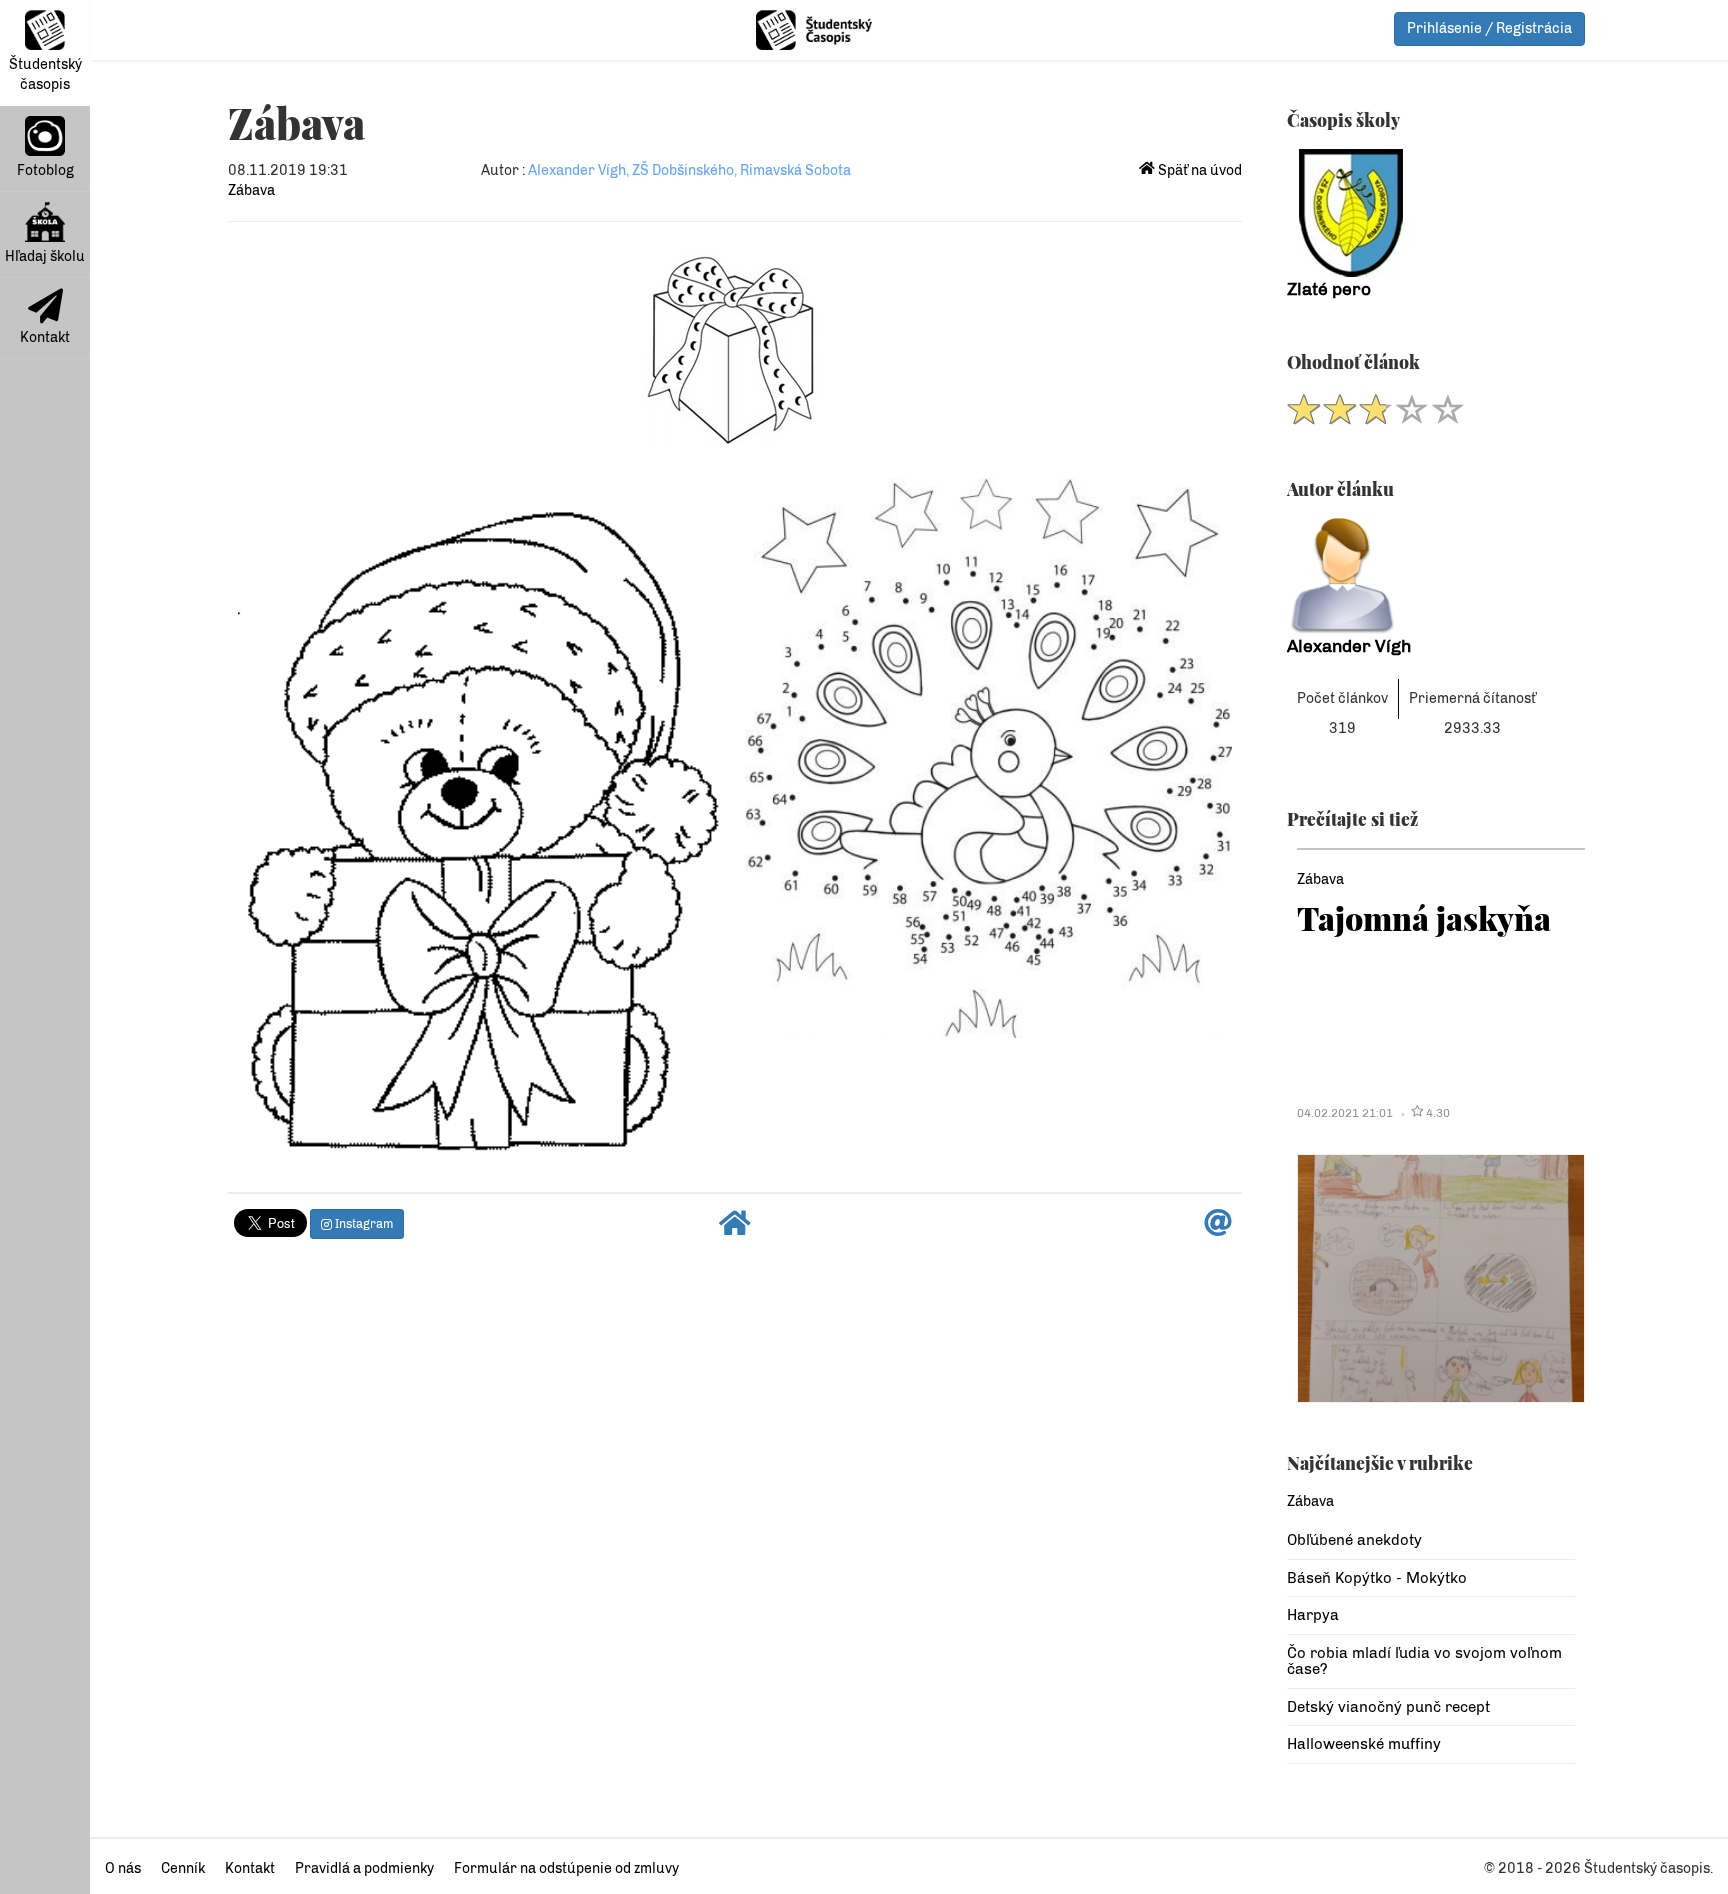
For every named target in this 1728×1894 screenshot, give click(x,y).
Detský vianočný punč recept (1388, 1707)
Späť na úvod (1198, 170)
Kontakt (45, 337)
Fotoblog (45, 170)
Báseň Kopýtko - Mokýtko (1377, 1578)
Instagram (362, 1224)
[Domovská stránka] (735, 1228)
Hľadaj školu (45, 256)
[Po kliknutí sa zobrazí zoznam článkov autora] (1431, 575)
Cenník (183, 1868)
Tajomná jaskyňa (1424, 917)
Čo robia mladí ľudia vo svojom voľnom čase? (1424, 1661)
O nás (123, 1868)
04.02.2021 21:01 (1345, 1113)
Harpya (1313, 1615)
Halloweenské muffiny (1364, 1744)
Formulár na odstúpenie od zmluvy (566, 1868)
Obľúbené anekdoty (1354, 1540)
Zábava (251, 190)
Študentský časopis (45, 74)
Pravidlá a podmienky (364, 1868)
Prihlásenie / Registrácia (1489, 28)
